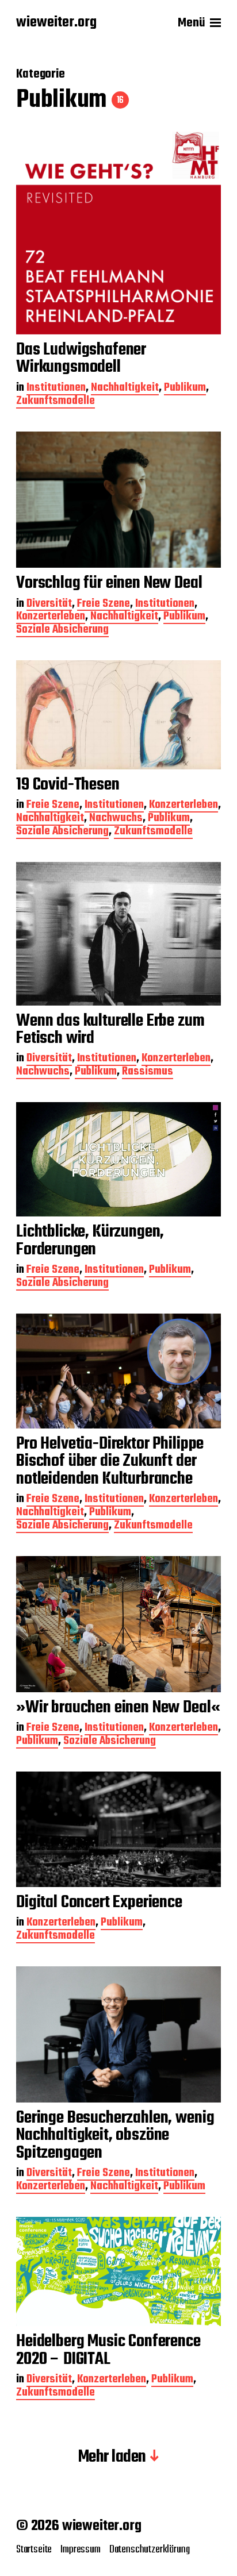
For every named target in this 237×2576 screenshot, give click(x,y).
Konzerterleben (51, 617)
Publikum (185, 389)
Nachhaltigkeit (125, 389)
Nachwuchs (116, 819)
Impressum (80, 2550)
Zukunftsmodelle (56, 402)
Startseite (34, 2550)
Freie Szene (104, 605)
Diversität (49, 605)
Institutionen (56, 389)
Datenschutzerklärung (150, 2550)
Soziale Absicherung (62, 631)
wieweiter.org (56, 23)
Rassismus (148, 1073)
